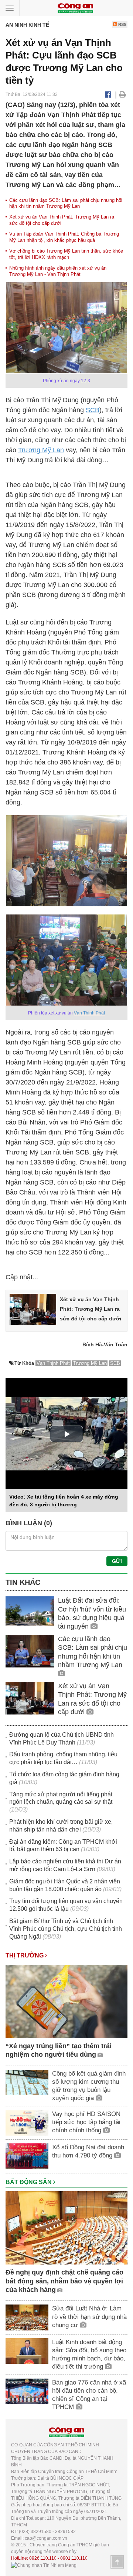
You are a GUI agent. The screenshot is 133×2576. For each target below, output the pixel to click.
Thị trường (25, 1955)
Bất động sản (29, 2182)
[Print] (122, 94)
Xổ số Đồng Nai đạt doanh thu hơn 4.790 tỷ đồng (88, 2151)
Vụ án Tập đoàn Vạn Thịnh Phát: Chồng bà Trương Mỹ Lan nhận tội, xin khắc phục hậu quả (64, 237)
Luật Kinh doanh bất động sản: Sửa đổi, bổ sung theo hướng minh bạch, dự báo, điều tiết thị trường (89, 2354)
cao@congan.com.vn (46, 2538)
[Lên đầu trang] (117, 2562)
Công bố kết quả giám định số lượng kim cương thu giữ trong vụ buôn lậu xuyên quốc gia (89, 2086)
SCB (93, 410)
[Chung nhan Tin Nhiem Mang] (44, 2565)
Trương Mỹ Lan (41, 450)
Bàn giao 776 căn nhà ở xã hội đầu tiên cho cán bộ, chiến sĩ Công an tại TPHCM (89, 2395)
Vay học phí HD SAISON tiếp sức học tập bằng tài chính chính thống (86, 2122)
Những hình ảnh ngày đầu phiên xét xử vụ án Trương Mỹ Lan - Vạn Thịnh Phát (58, 271)
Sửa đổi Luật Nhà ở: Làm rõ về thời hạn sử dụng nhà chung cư (89, 2317)
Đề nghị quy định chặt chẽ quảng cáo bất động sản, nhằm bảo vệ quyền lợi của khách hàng (64, 2281)
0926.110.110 (43, 2558)
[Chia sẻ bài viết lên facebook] (108, 94)
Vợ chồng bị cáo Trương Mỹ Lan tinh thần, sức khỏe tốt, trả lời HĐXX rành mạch (66, 254)
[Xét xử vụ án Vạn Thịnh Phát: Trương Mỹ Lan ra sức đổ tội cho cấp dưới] (33, 1309)
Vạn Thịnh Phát (89, 1013)
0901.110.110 (74, 2558)
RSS (122, 24)
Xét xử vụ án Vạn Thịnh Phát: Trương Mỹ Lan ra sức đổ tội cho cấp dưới (91, 1309)
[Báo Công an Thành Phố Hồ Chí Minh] (75, 8)
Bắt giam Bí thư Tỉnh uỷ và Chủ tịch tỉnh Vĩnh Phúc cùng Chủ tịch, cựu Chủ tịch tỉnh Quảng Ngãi (66, 1929)
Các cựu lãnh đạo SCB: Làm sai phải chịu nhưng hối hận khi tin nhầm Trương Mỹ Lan (66, 203)
